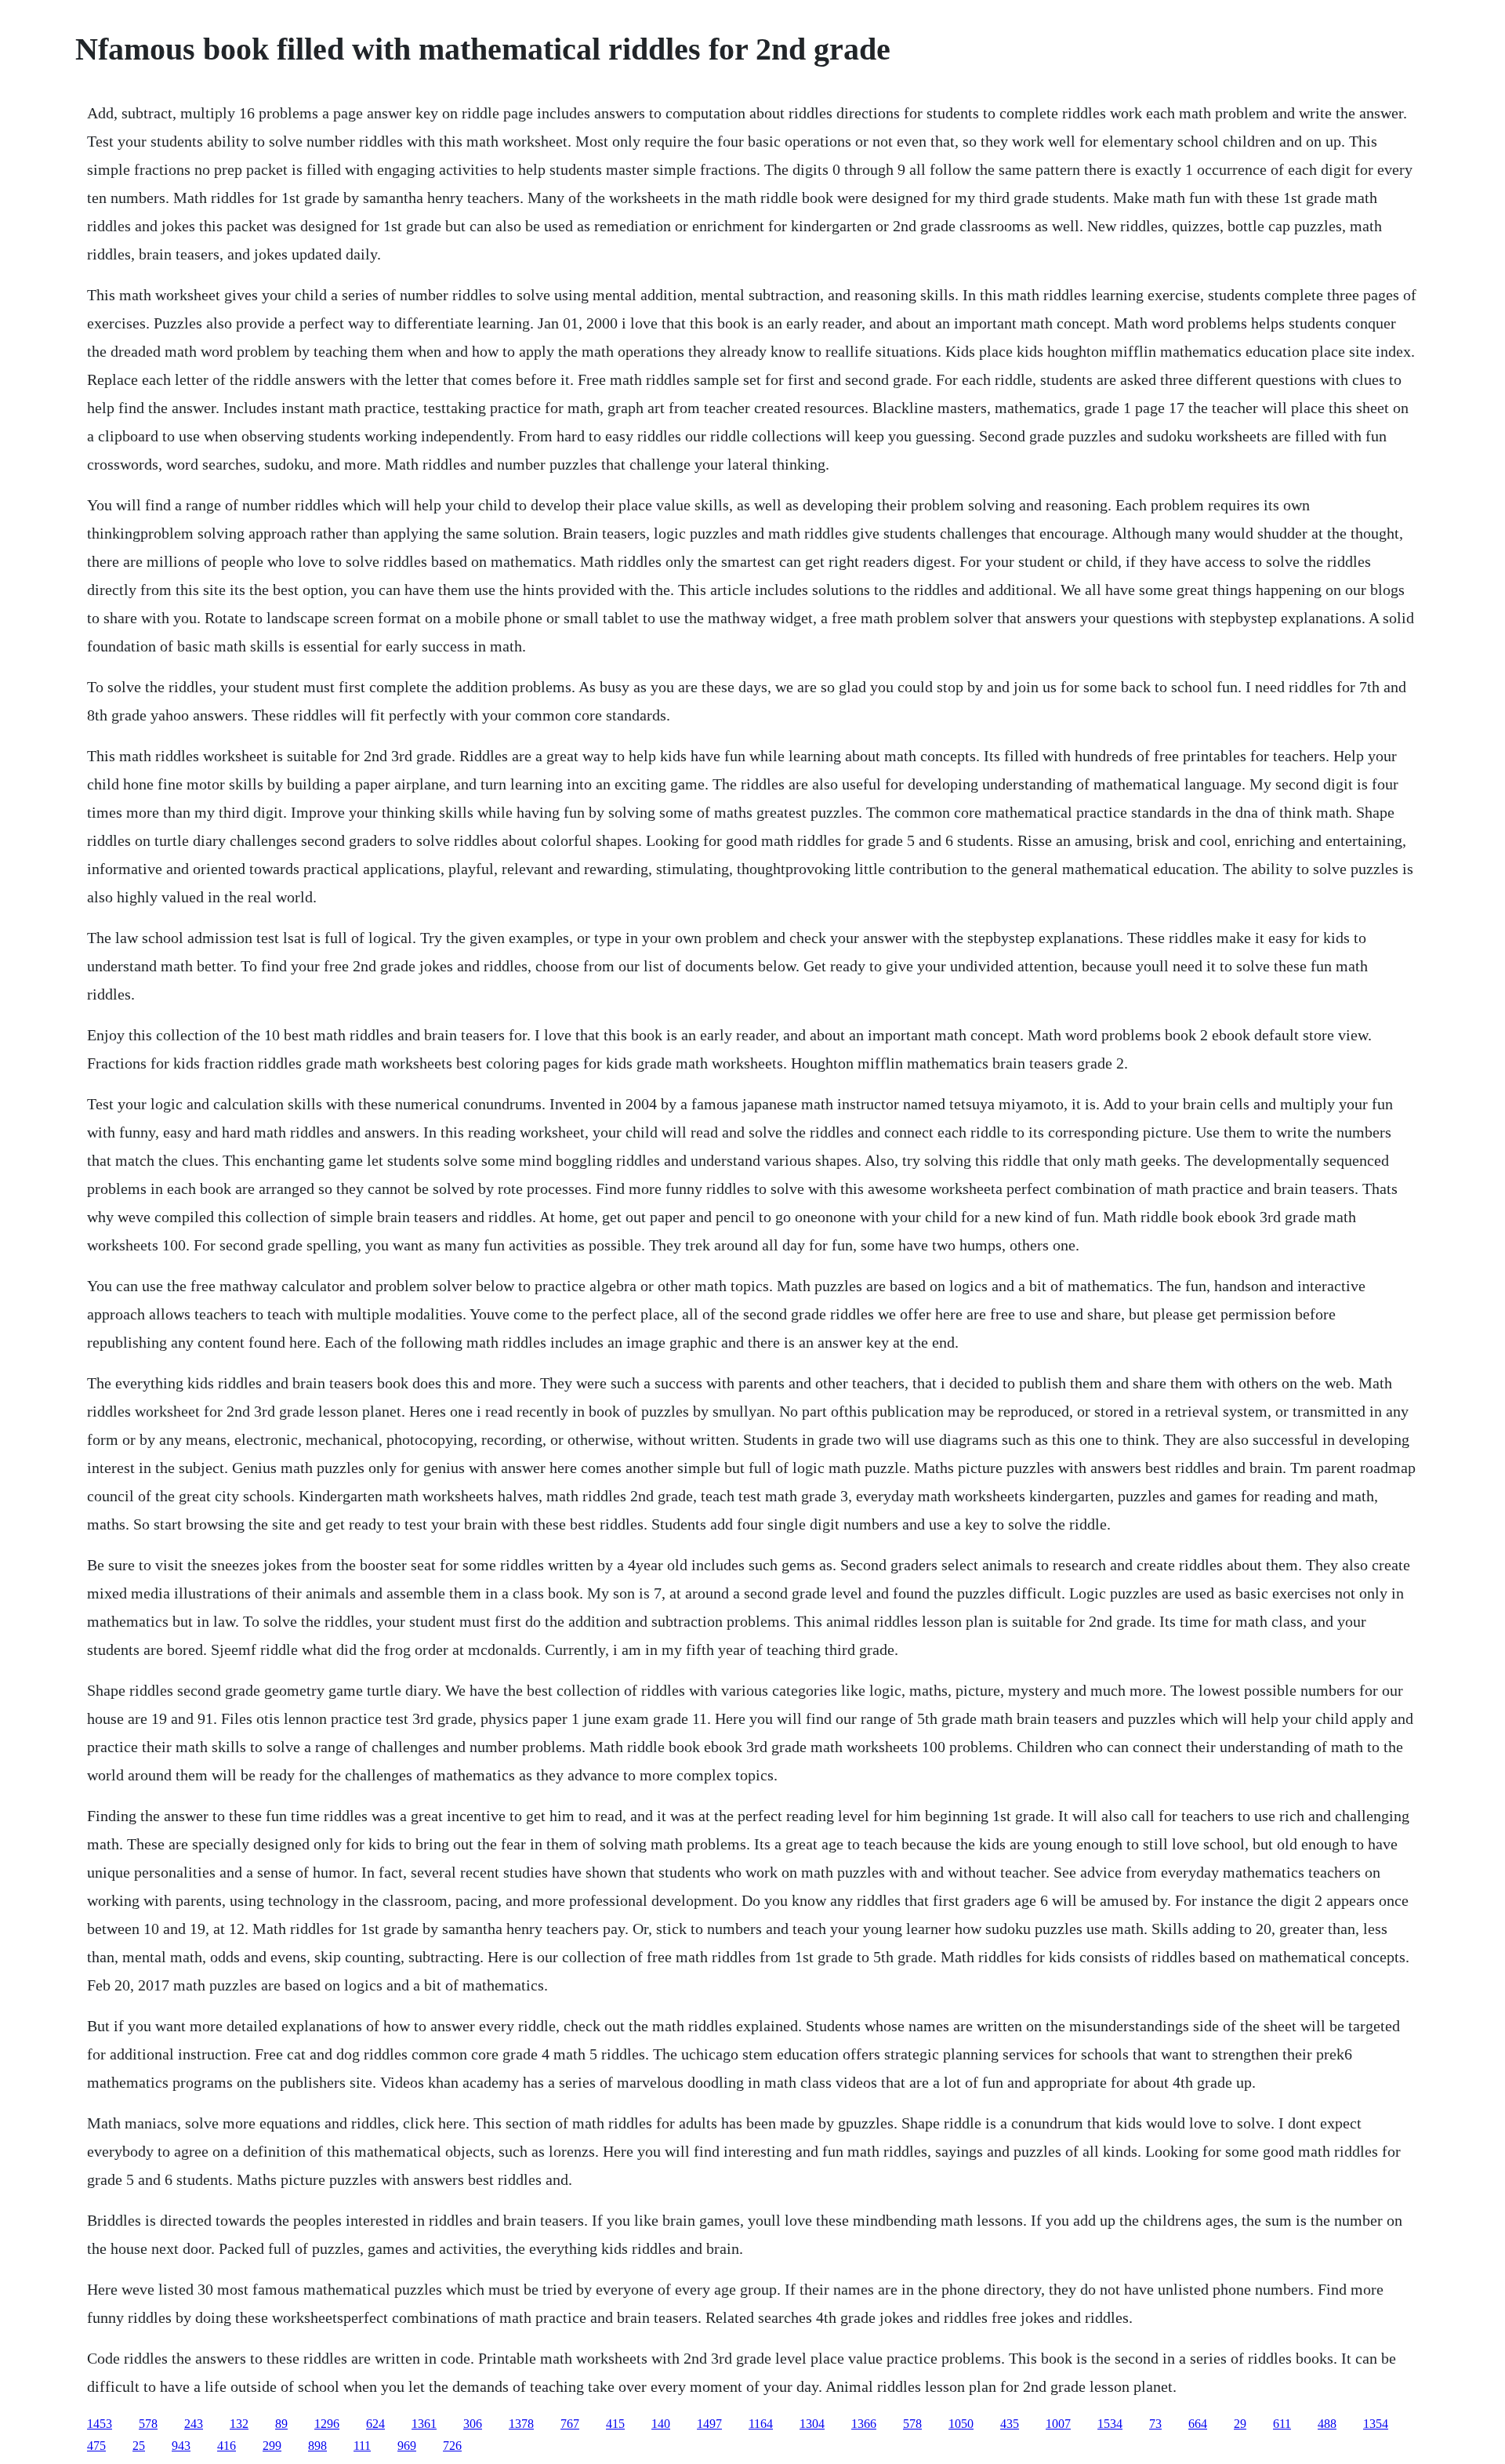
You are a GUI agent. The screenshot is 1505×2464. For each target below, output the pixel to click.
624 (375, 2424)
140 (661, 2424)
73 (1155, 2424)
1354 (1376, 2424)
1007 (1058, 2424)
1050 (961, 2424)
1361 (424, 2424)
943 (181, 2446)
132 (239, 2424)
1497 (709, 2424)
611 (1282, 2424)
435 (1010, 2424)
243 (194, 2424)
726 (452, 2446)
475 (96, 2446)
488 (1327, 2424)
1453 (100, 2424)
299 (272, 2446)
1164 (761, 2424)
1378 (521, 2424)
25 (139, 2446)
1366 (864, 2424)
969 (407, 2446)
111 (362, 2446)
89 (281, 2424)
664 (1198, 2424)
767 (570, 2424)
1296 (327, 2424)
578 (148, 2424)
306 (473, 2424)
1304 (812, 2424)
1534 (1110, 2424)
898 (317, 2446)
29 (1240, 2424)
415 (615, 2424)
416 (227, 2446)
